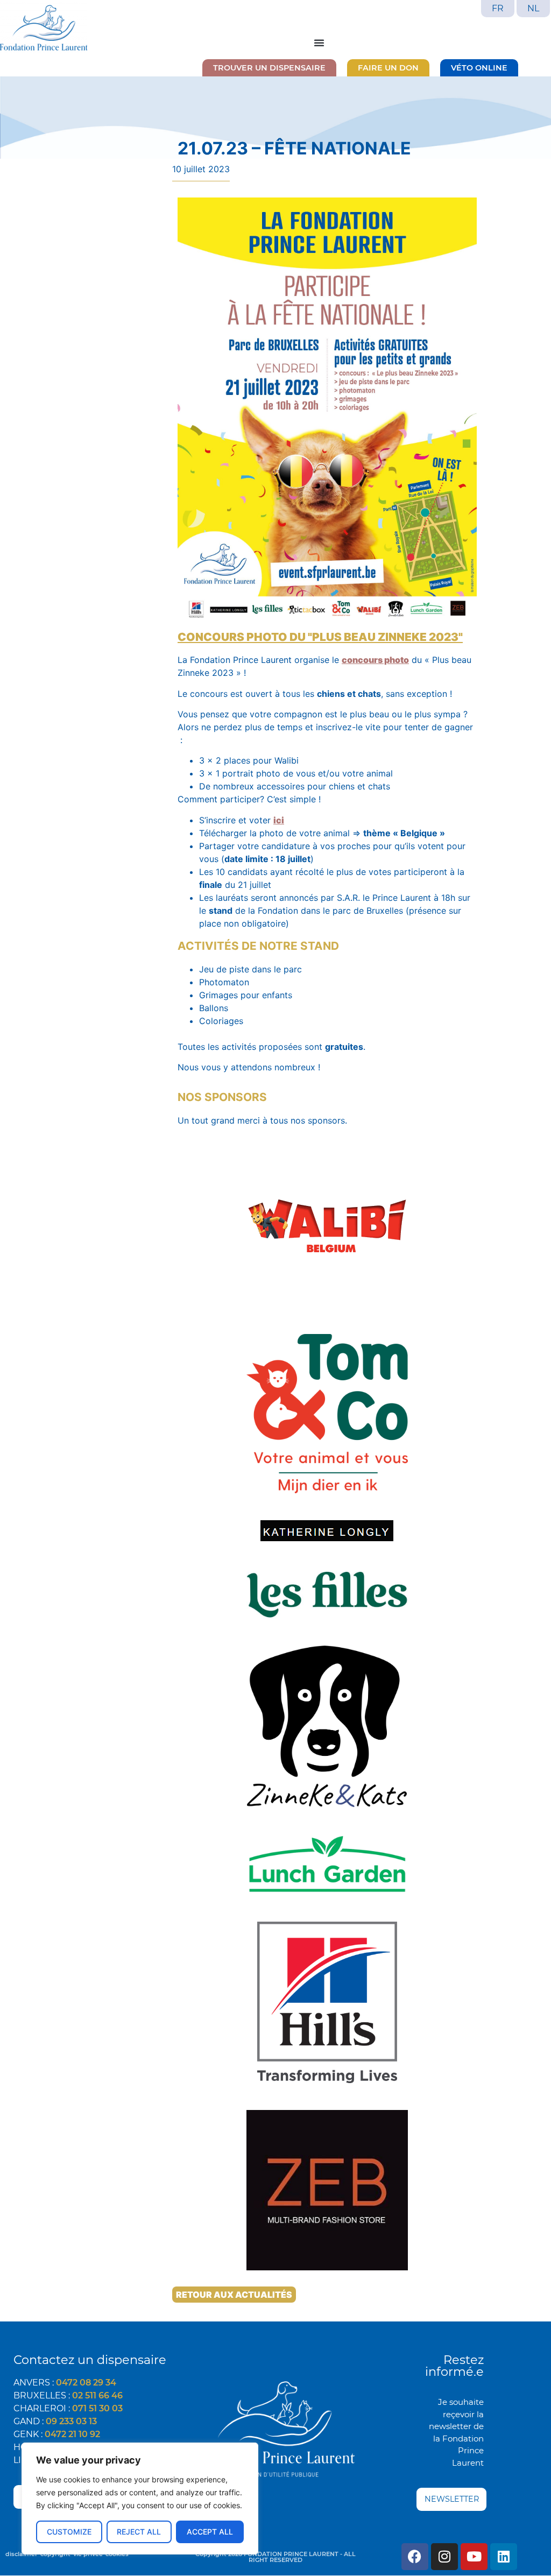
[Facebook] (415, 2557)
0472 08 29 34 (86, 2383)
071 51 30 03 (97, 2408)
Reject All (139, 2532)
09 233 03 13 (71, 2421)
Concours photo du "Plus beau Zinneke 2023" (320, 637)
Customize (69, 2532)
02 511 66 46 (97, 2395)
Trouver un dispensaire (269, 68)
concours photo (375, 660)
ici (279, 820)
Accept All (210, 2532)
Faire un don (388, 68)
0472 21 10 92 (72, 2434)
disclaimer (22, 2554)
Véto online (479, 68)
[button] (319, 43)
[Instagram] (444, 2557)
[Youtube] (474, 2557)
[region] (140, 2499)
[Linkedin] (504, 2557)
